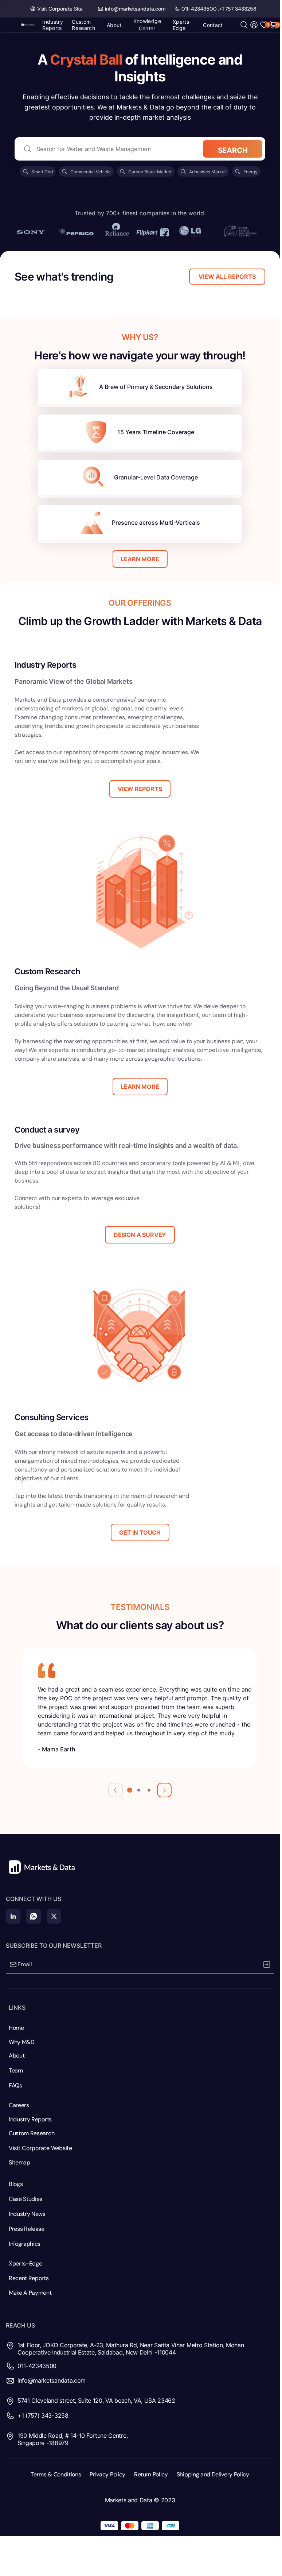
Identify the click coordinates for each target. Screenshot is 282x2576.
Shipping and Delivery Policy (213, 2474)
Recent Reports (29, 2278)
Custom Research (32, 2133)
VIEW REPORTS (140, 789)
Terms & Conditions (56, 2474)
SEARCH (233, 150)
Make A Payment (30, 2293)
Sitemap (19, 2162)
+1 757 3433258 (238, 9)
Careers (19, 2105)
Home (16, 2028)
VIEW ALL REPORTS (227, 277)
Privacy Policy (107, 2474)
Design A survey (140, 1235)
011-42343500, (200, 9)
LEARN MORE (140, 559)
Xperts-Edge (25, 2263)
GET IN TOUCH (140, 1532)
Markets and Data (129, 2500)
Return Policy (151, 2474)
